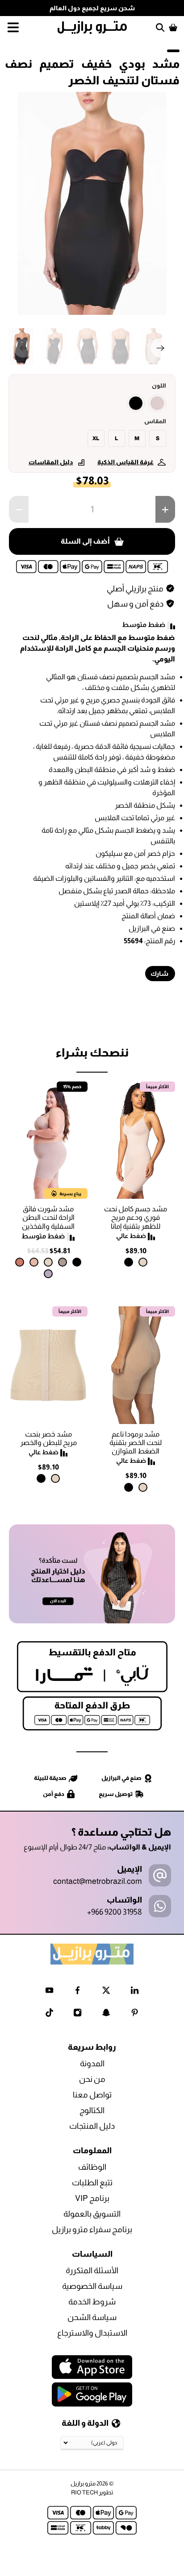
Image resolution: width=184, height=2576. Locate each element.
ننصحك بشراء (92, 1052)
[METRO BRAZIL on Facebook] (77, 1992)
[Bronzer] (20, 1262)
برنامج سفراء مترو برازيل (92, 2229)
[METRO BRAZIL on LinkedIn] (135, 1992)
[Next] (161, 348)
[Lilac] (48, 1274)
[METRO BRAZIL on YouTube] (49, 1992)
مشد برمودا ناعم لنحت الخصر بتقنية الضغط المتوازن (136, 1443)
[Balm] (34, 1262)
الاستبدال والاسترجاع (92, 2333)
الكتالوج (92, 2110)
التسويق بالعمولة (92, 2214)
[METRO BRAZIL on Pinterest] (135, 2014)
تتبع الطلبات (92, 2183)
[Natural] (143, 1262)
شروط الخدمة (92, 2302)
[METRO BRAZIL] (92, 27)
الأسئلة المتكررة (92, 2271)
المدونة (92, 2064)
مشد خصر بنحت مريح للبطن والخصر (48, 1438)
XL (96, 438)
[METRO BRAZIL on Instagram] (77, 2014)
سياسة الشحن (92, 2317)
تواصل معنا (92, 2095)
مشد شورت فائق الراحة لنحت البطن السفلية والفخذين (48, 1217)
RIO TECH (84, 2492)
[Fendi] (63, 1262)
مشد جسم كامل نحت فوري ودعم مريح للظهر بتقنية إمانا (136, 1217)
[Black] (136, 403)
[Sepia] (157, 403)
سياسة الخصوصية (92, 2286)
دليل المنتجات (92, 2126)
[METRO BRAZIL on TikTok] (49, 2014)
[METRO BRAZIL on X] (106, 1992)
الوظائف (92, 2167)
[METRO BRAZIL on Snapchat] (106, 2014)
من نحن (92, 2079)
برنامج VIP (92, 2198)
